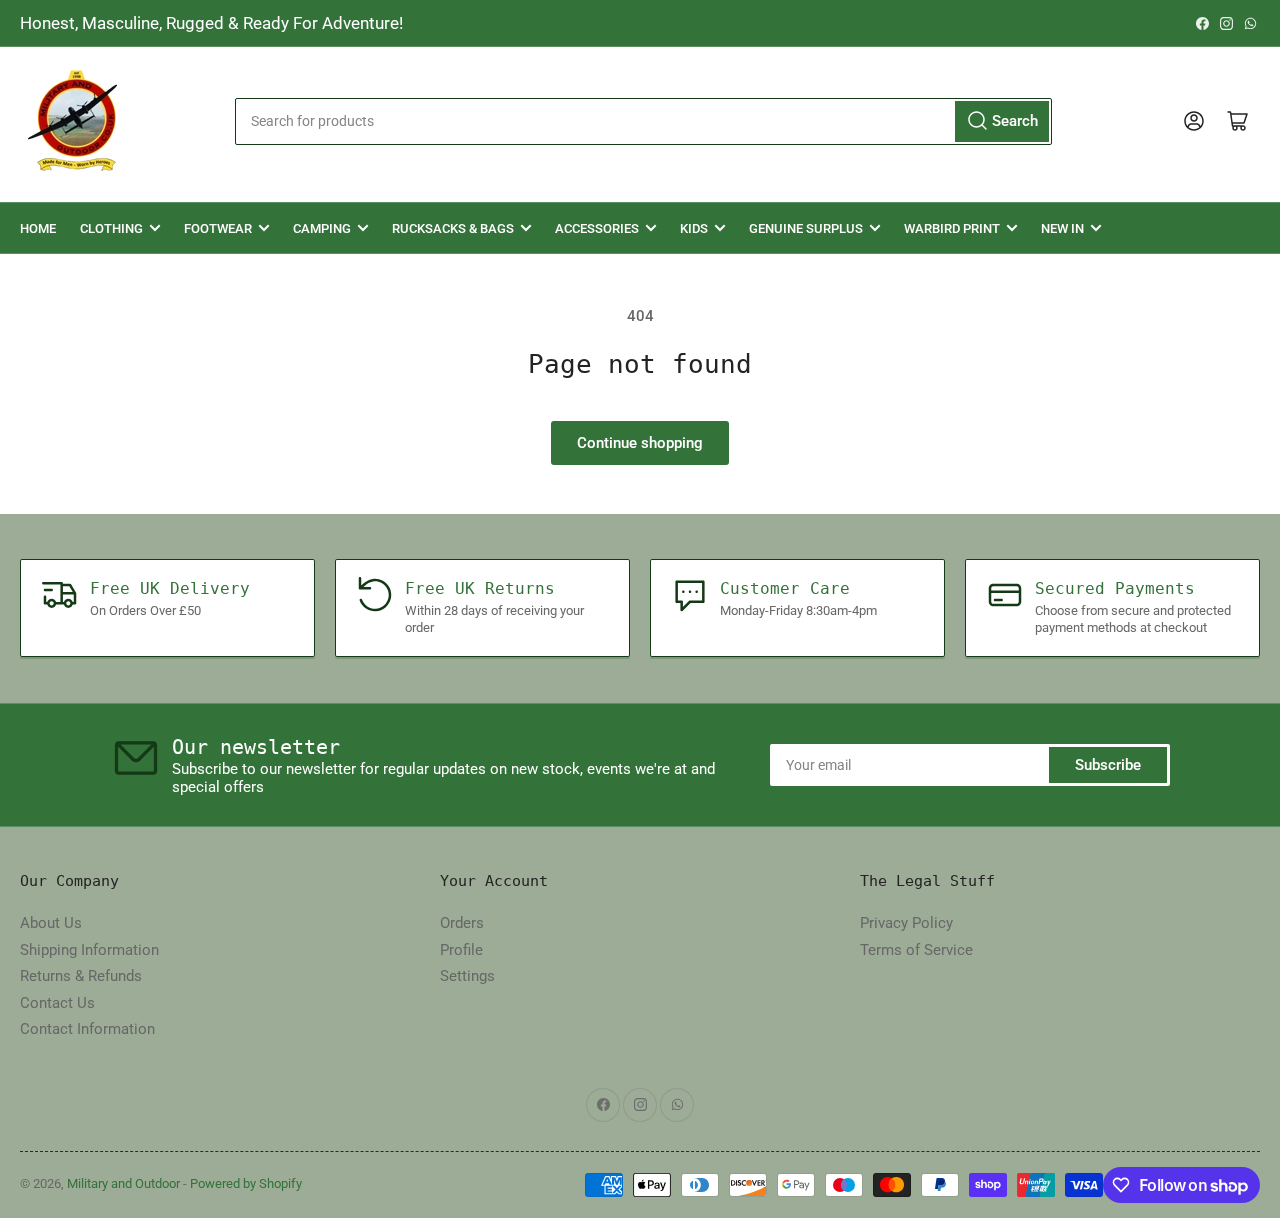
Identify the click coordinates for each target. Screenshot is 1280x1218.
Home (38, 228)
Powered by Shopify (246, 1183)
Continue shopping (640, 443)
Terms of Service (916, 950)
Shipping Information (89, 950)
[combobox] (643, 121)
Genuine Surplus (806, 228)
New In (1062, 228)
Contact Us (57, 1003)
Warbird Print (952, 228)
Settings (467, 976)
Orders (462, 923)
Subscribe (1108, 765)
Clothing (111, 228)
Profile (461, 950)
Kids (694, 228)
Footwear (218, 228)
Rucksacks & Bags (453, 228)
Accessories (597, 228)
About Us (51, 923)
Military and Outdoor (123, 1183)
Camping (322, 228)
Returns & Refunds (81, 976)
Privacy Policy (906, 923)
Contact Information (87, 1029)
